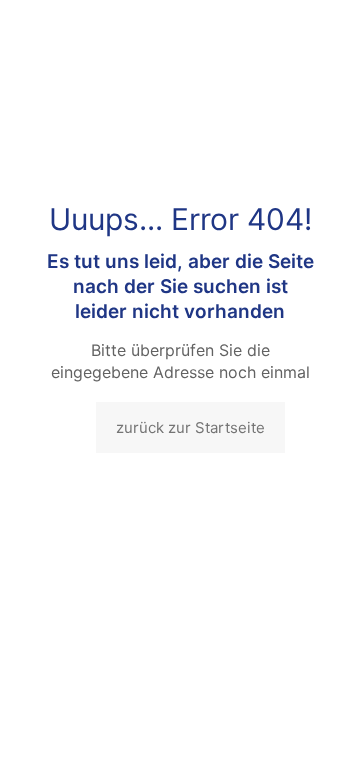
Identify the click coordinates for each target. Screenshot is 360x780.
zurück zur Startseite (190, 427)
